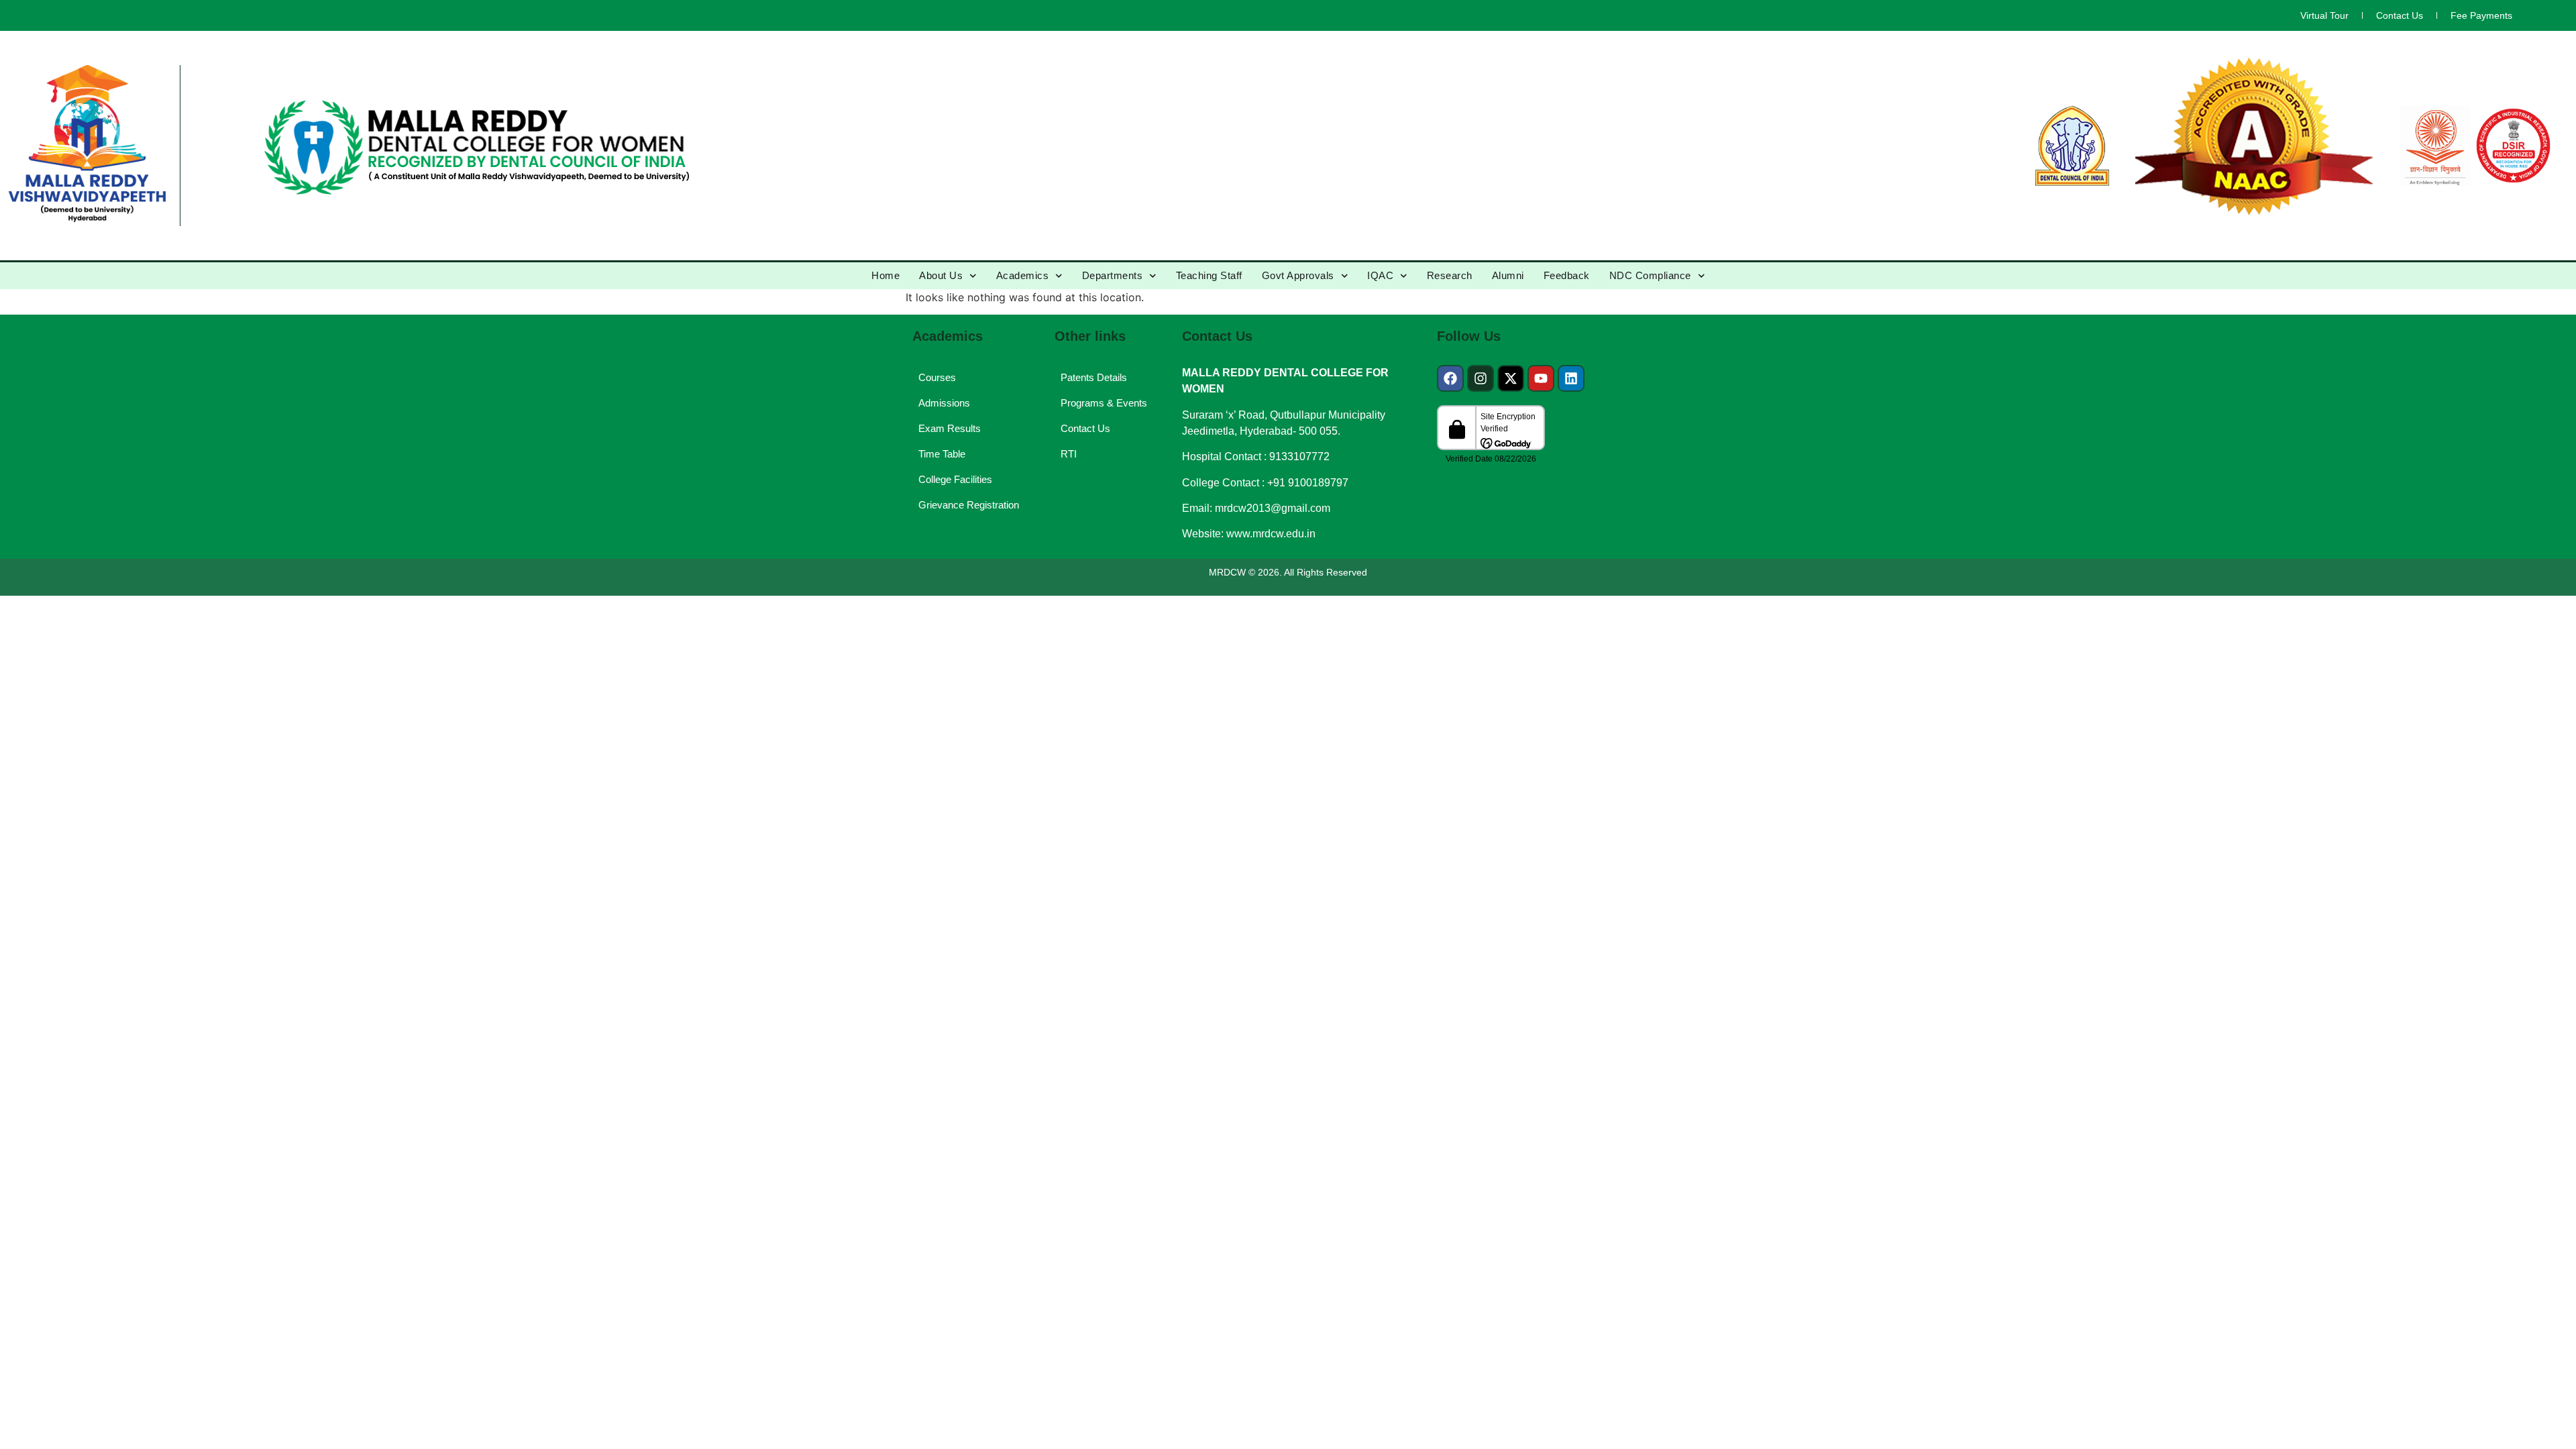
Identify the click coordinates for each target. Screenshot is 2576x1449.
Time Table (942, 454)
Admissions (944, 403)
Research (1450, 275)
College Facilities (955, 479)
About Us (941, 275)
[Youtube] (1541, 378)
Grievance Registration (969, 505)
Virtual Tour (2324, 15)
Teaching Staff (1209, 275)
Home (885, 275)
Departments (1113, 275)
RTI (1069, 454)
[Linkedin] (1571, 378)
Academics (1023, 275)
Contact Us (2400, 15)
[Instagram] (1481, 378)
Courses (937, 377)
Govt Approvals (1298, 275)
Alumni (1508, 275)
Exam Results (950, 428)
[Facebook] (1450, 378)
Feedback (1567, 275)
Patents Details (1094, 377)
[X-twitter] (1511, 378)
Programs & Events (1104, 403)
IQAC (1380, 275)
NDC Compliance (1650, 275)
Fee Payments (2481, 15)
